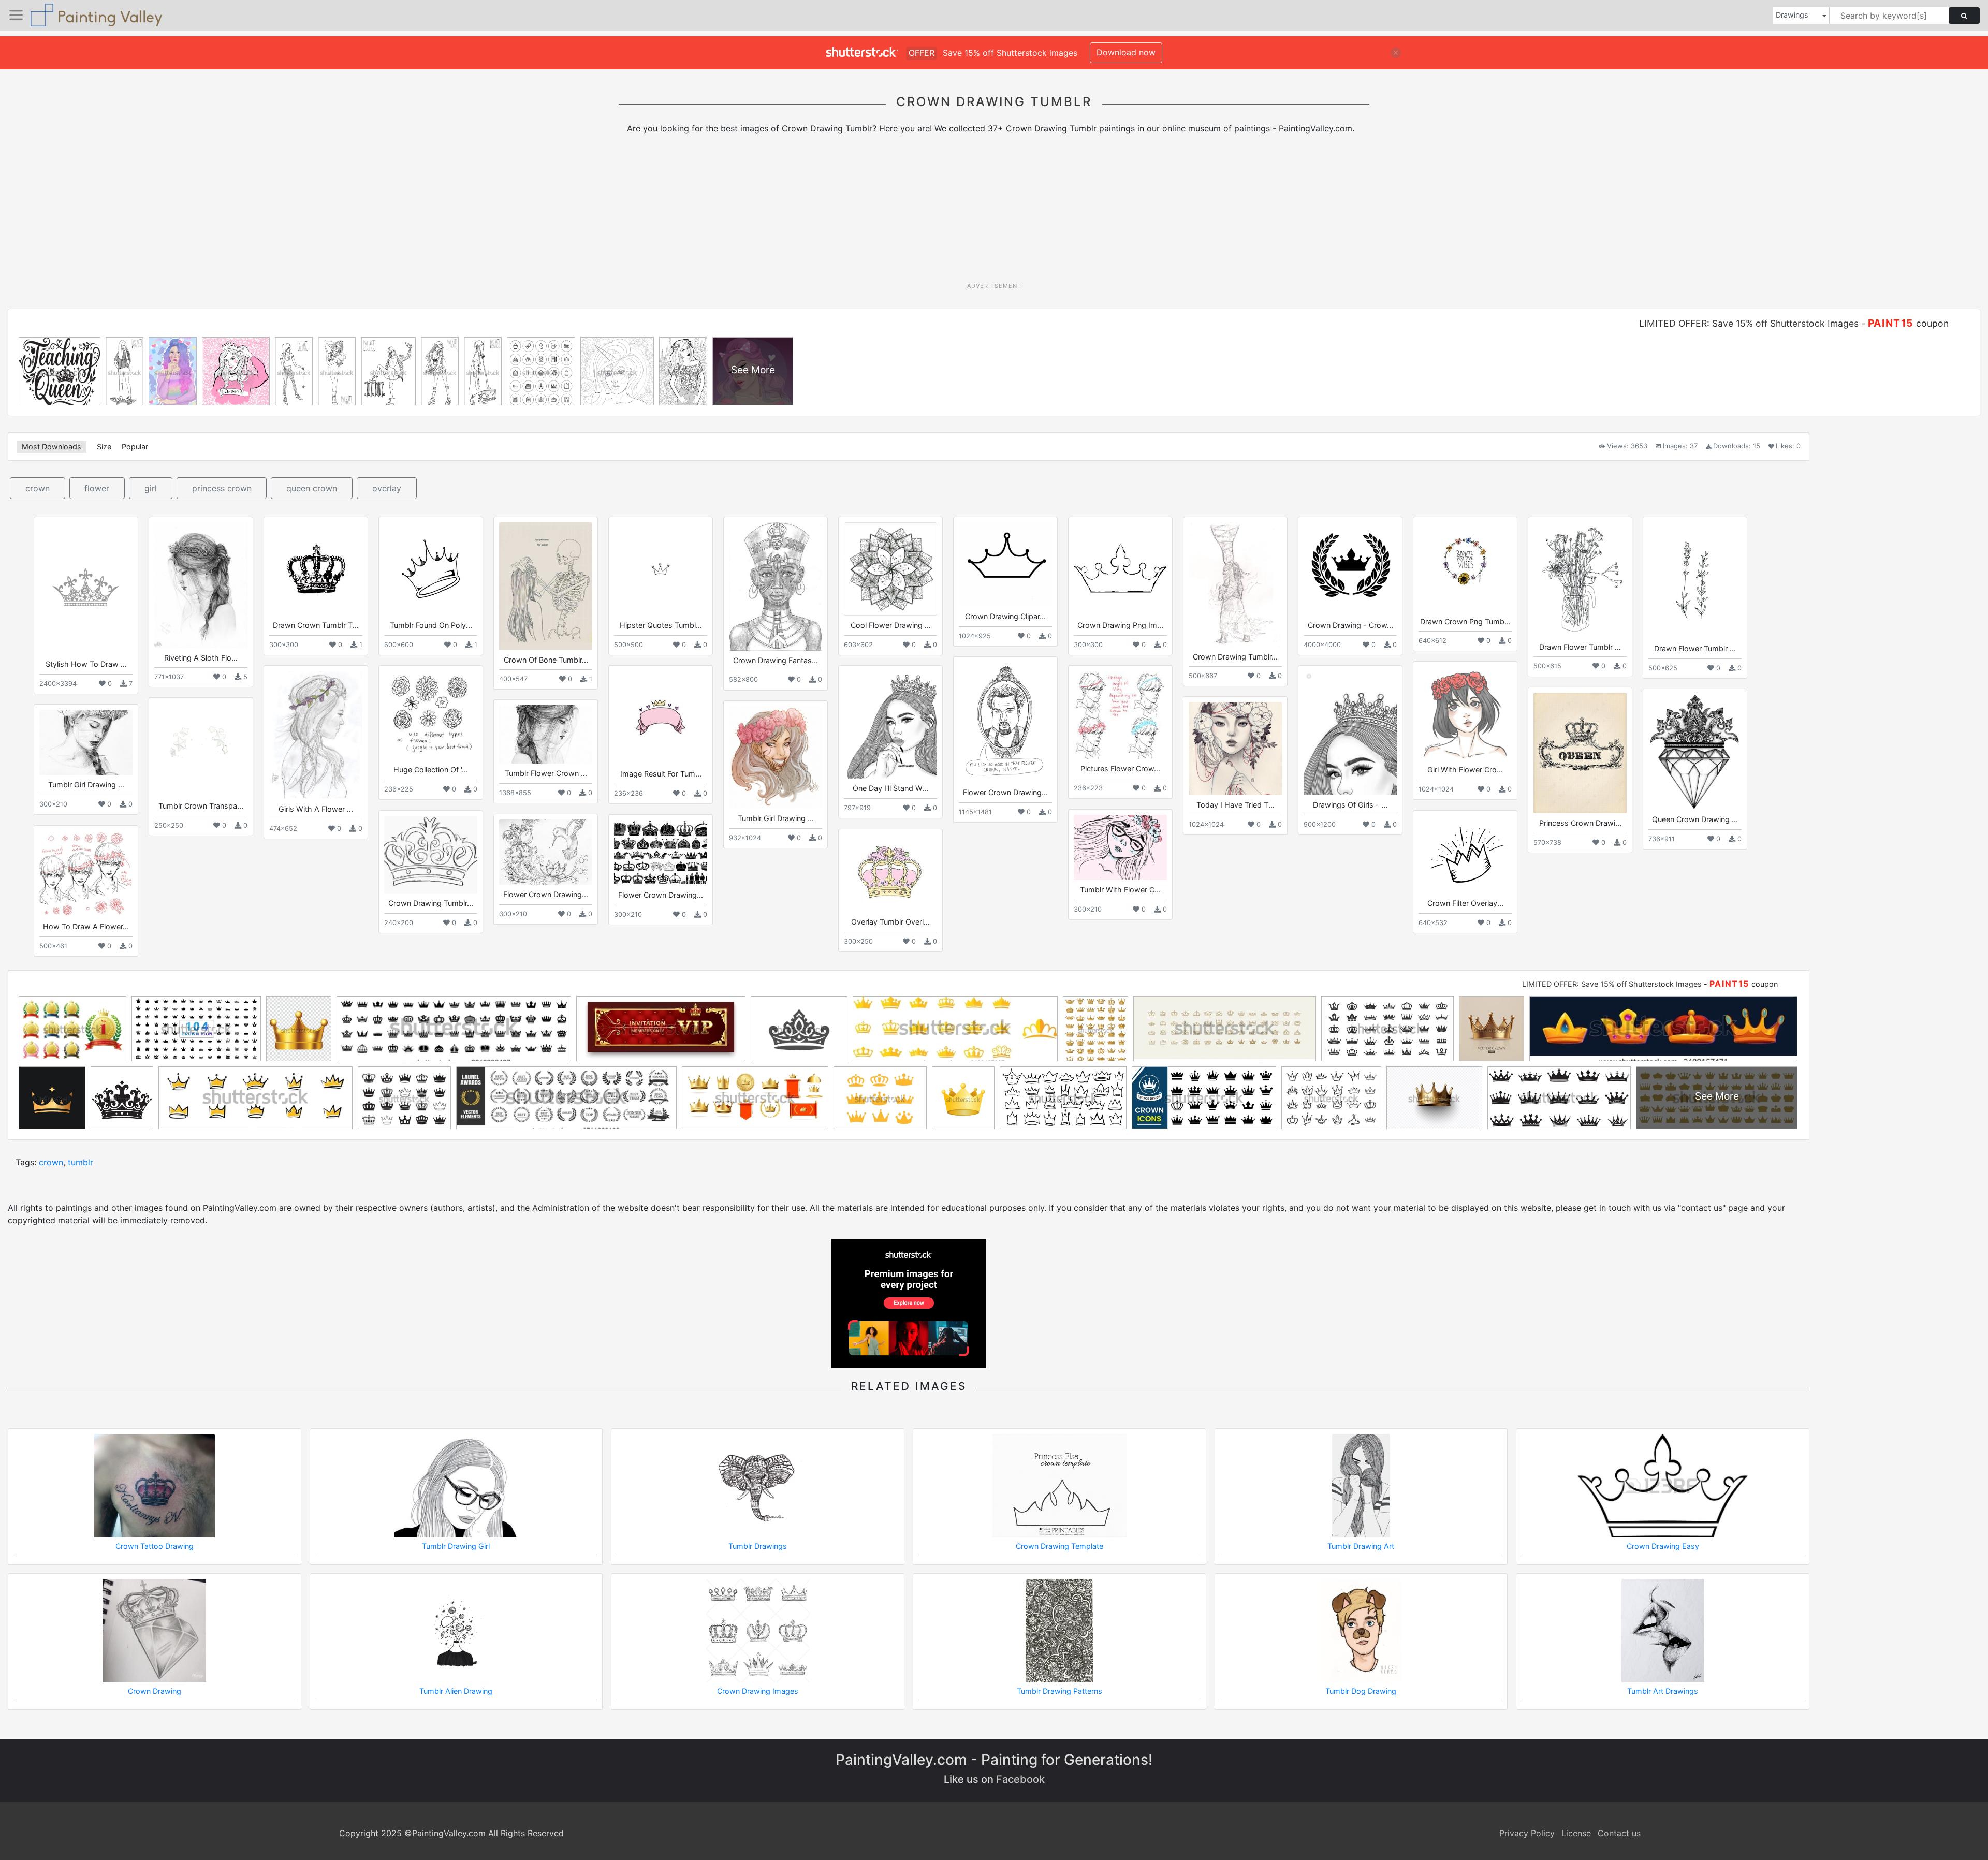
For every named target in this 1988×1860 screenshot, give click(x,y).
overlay (387, 488)
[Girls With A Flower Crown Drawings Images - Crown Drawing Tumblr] (316, 735)
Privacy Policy (1527, 1833)
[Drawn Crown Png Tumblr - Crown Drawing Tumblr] (1465, 567)
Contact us (1619, 1833)
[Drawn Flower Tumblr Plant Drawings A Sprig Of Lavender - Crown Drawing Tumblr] (1695, 581)
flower (97, 488)
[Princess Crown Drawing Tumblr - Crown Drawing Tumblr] (1580, 753)
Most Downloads (52, 446)
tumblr (81, 1162)
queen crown (312, 488)
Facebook (1020, 1779)
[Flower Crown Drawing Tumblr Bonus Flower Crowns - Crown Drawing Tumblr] (661, 853)
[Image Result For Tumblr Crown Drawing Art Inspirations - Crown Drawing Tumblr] (661, 717)
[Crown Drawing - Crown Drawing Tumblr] (1350, 569)
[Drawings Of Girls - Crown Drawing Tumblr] (1350, 733)
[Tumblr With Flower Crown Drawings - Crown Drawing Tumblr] (1120, 847)
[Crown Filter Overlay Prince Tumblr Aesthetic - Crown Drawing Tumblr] (1465, 855)
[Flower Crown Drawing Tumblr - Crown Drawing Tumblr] (1005, 722)
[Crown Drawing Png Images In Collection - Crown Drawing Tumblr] (1120, 569)
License (1576, 1833)
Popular (135, 446)
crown (38, 488)
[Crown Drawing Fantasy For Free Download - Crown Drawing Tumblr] (776, 586)
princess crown (222, 488)
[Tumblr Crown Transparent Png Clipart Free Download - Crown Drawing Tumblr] (201, 750)
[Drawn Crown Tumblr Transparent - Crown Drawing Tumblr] (316, 569)
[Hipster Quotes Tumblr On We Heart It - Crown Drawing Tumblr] (661, 569)
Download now (1126, 52)
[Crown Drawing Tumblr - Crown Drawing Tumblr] (1235, 584)
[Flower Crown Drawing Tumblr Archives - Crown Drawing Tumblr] (546, 852)
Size (104, 446)
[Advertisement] (994, 212)
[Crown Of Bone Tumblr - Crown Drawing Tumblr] (546, 586)
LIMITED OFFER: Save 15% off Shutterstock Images (1749, 323)
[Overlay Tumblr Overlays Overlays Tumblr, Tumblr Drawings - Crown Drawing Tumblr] (890, 873)
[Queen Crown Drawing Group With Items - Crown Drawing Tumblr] (1695, 752)
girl (151, 488)
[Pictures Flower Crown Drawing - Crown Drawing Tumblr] (1120, 715)
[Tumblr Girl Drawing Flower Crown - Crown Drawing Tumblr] (86, 742)
